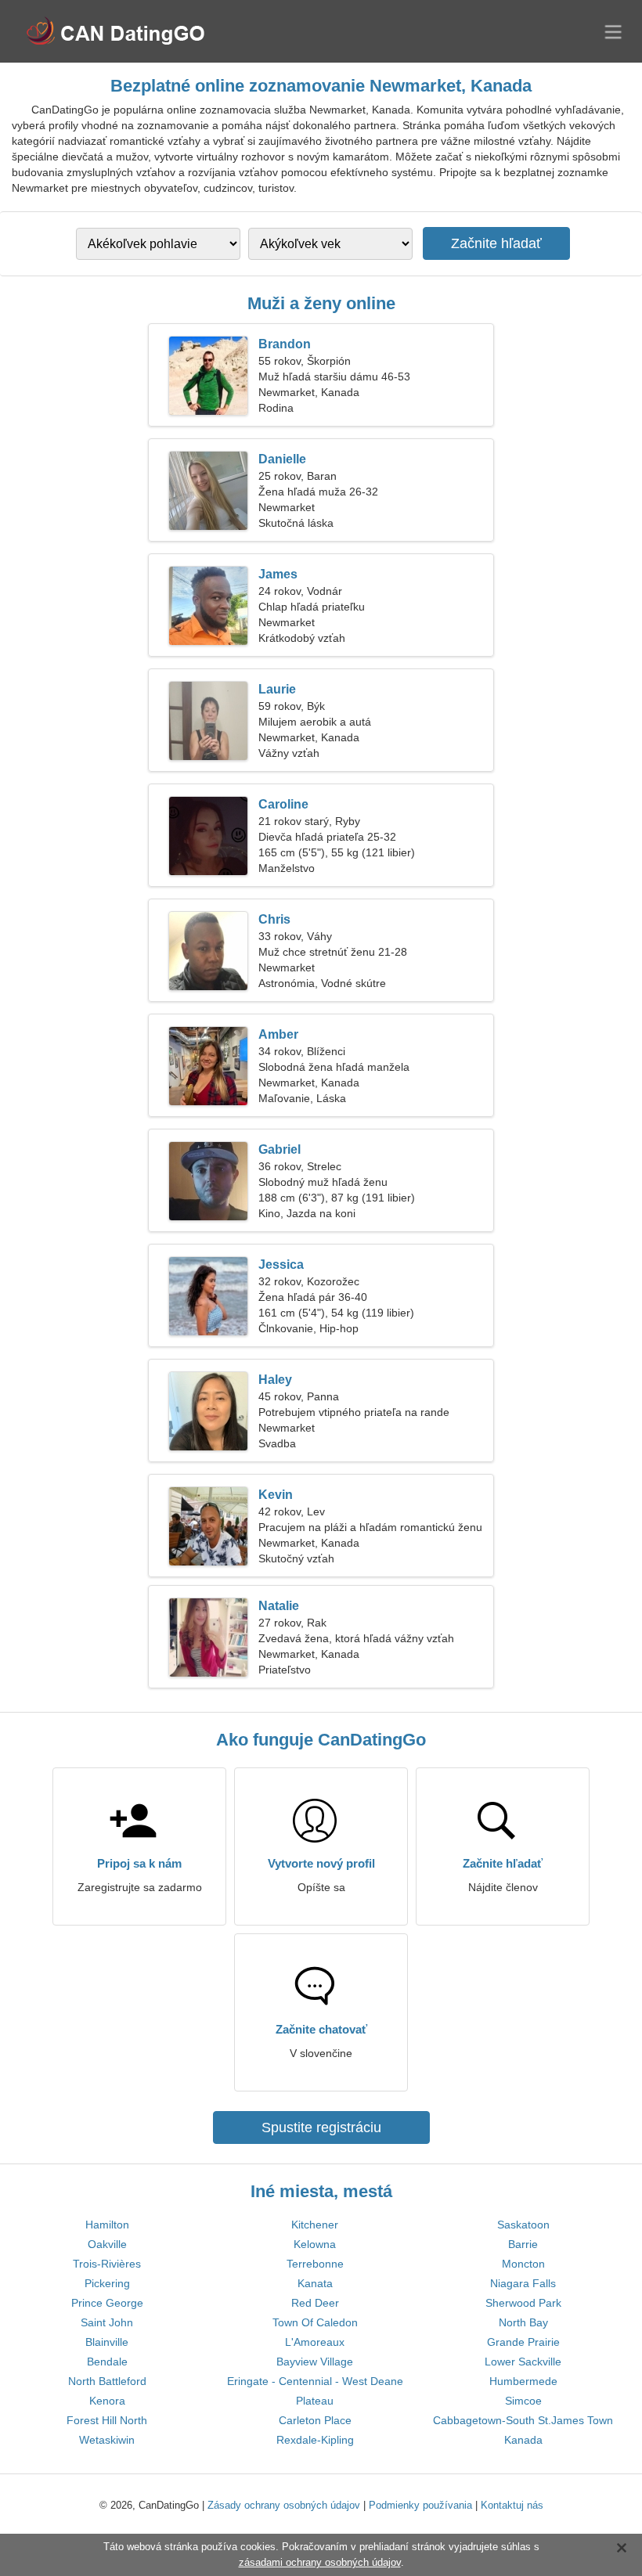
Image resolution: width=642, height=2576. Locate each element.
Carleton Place (315, 2420)
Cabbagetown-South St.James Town (523, 2420)
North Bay (523, 2322)
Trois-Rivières (107, 2264)
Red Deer (315, 2303)
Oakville (107, 2244)
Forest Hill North (107, 2420)
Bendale (107, 2362)
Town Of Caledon (315, 2322)
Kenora (107, 2401)
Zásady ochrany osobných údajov (284, 2505)
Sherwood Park (523, 2303)
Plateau (315, 2401)
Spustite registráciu (321, 2127)
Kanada (523, 2440)
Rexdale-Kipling (315, 2440)
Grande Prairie (523, 2342)
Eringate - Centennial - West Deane (315, 2381)
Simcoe (523, 2401)
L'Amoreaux (315, 2342)
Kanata (315, 2283)
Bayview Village (315, 2362)
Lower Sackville (523, 2362)
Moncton (523, 2264)
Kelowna (315, 2244)
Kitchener (315, 2225)
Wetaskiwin (107, 2440)
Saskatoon (523, 2225)
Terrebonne (315, 2264)
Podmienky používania (420, 2505)
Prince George (107, 2303)
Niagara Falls (523, 2283)
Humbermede (523, 2381)
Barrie (523, 2244)
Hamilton (107, 2225)
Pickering (107, 2283)
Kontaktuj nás (512, 2505)
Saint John (107, 2322)
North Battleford (107, 2381)
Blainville (107, 2342)
